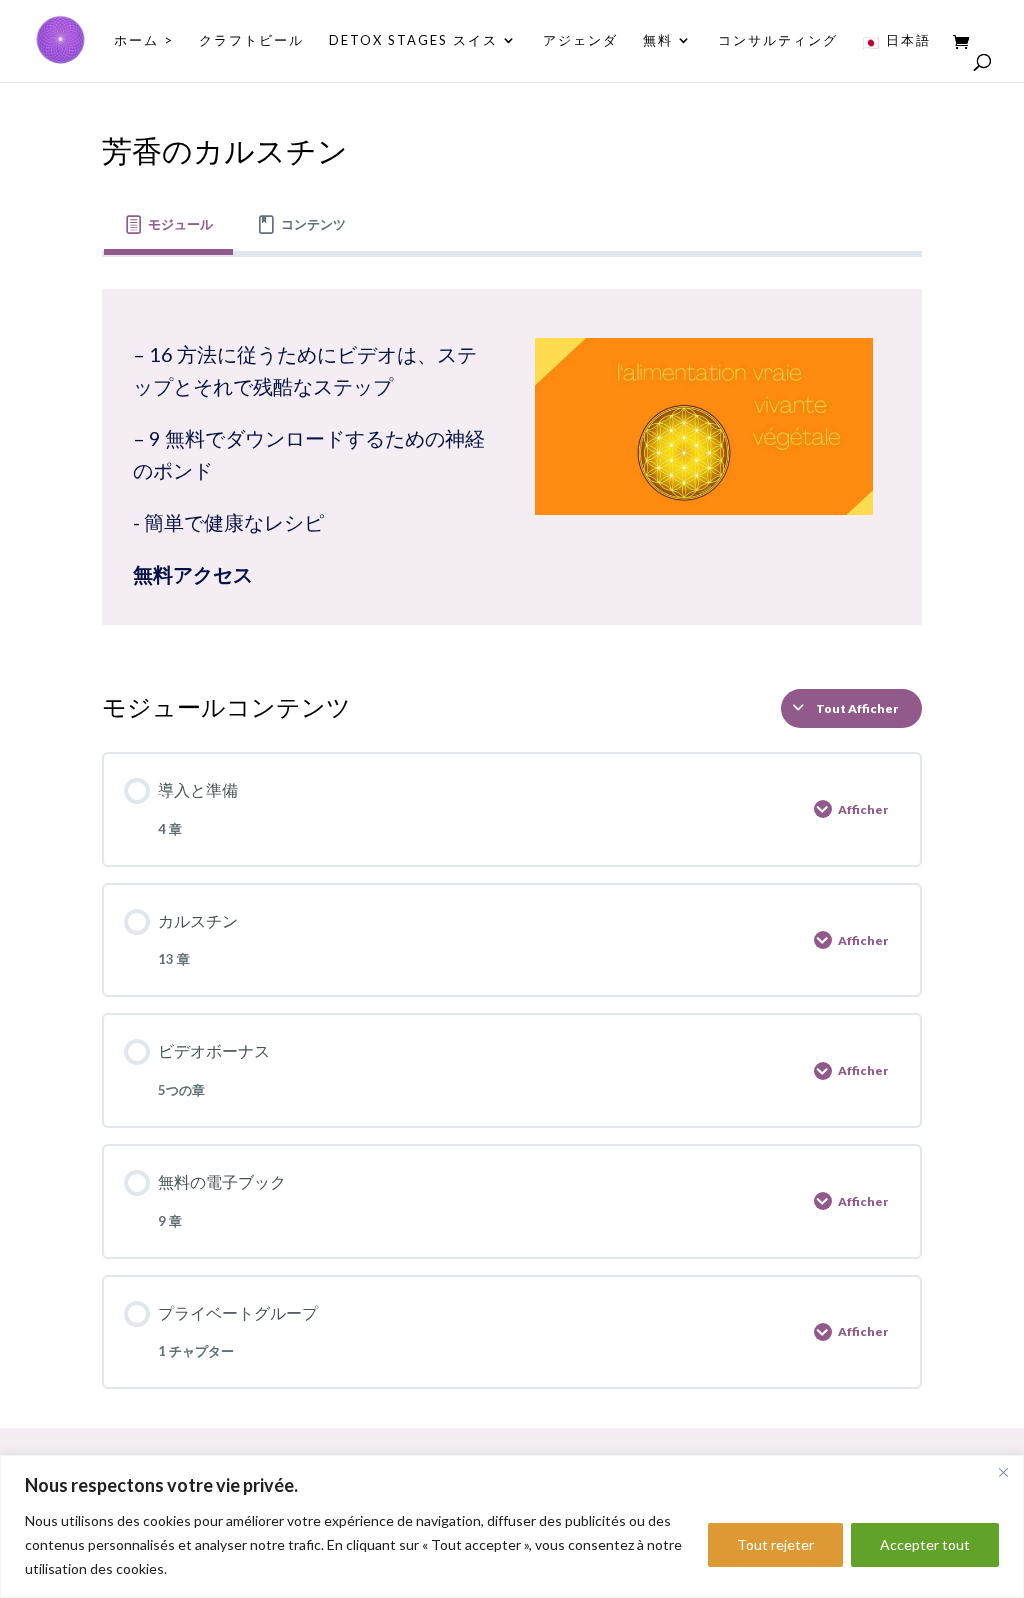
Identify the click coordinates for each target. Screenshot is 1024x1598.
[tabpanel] (511, 457)
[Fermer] (1003, 1472)
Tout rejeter (775, 1544)
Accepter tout (925, 1544)
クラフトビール (251, 40)
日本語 (908, 40)
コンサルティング (778, 40)
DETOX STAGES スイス (413, 40)
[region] (512, 1526)
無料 (658, 40)
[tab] (168, 225)
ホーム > (144, 40)
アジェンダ (580, 40)
